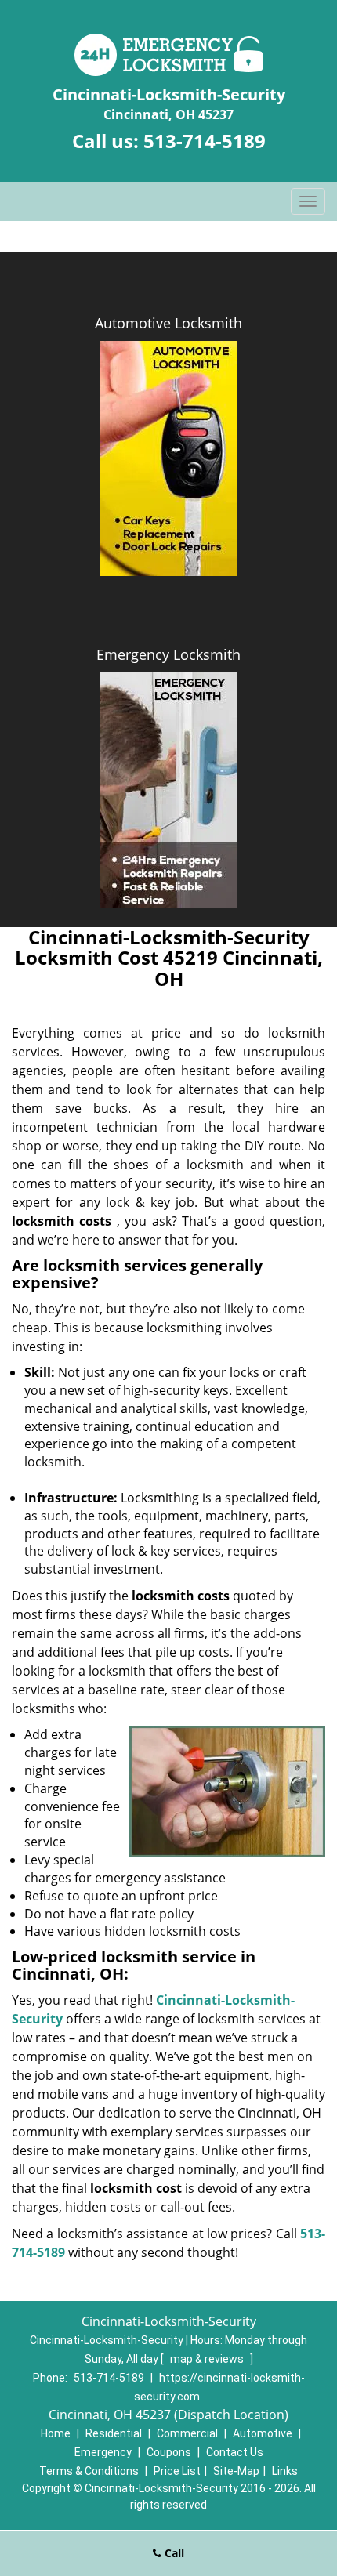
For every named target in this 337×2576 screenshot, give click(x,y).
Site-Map (236, 2471)
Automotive (263, 2433)
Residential (114, 2433)
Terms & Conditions (89, 2471)
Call (173, 2553)
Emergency (103, 2452)
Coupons (169, 2452)
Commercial (187, 2433)
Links (285, 2471)
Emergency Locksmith (168, 654)
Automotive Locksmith (168, 323)
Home (56, 2433)
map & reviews (208, 2359)
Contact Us (235, 2452)
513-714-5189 (205, 141)
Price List (177, 2471)
